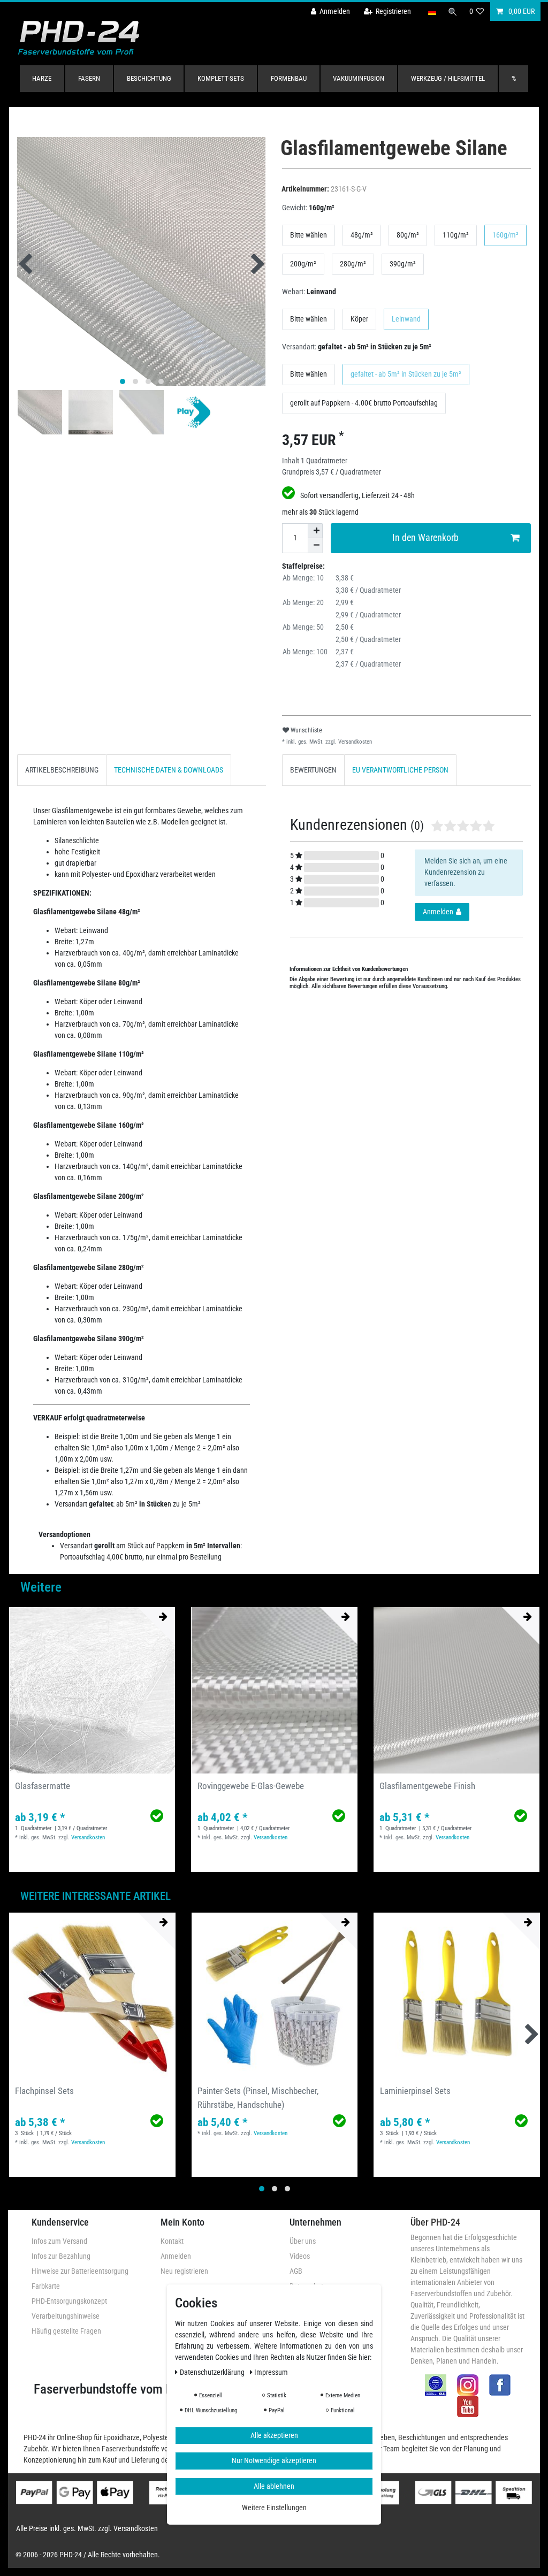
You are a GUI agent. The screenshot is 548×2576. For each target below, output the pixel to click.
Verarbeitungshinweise (66, 2316)
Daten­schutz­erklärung (213, 2372)
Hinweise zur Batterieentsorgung (80, 2271)
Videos (300, 2256)
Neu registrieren (184, 2271)
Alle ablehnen (274, 2486)
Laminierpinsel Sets (415, 2091)
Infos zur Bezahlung (61, 2256)
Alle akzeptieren (274, 2435)
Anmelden (176, 2256)
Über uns (303, 2241)
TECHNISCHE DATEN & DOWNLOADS (169, 770)
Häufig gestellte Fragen (66, 2331)
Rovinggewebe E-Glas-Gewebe (251, 1786)
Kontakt (172, 2241)
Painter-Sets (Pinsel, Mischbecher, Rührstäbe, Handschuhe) (258, 2097)
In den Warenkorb (425, 538)
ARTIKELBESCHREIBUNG (62, 770)
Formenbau (289, 78)
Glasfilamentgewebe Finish (427, 1786)
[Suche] (453, 12)
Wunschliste (306, 730)
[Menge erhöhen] (315, 531)
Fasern (89, 78)
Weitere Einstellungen (274, 2508)
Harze (42, 78)
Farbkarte (46, 2286)
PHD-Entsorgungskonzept (69, 2301)
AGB (296, 2271)
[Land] (432, 12)
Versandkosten (354, 742)
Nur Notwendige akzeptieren (274, 2460)
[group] (92, 1690)
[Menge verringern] (315, 546)
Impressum (271, 2372)
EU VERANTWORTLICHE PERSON (400, 770)
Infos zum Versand (59, 2241)
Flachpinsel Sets (44, 2091)
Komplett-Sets (221, 78)
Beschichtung (149, 78)
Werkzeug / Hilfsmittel (448, 78)
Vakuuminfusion (359, 78)
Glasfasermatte (43, 1786)
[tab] (62, 770)
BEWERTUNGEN (313, 770)
